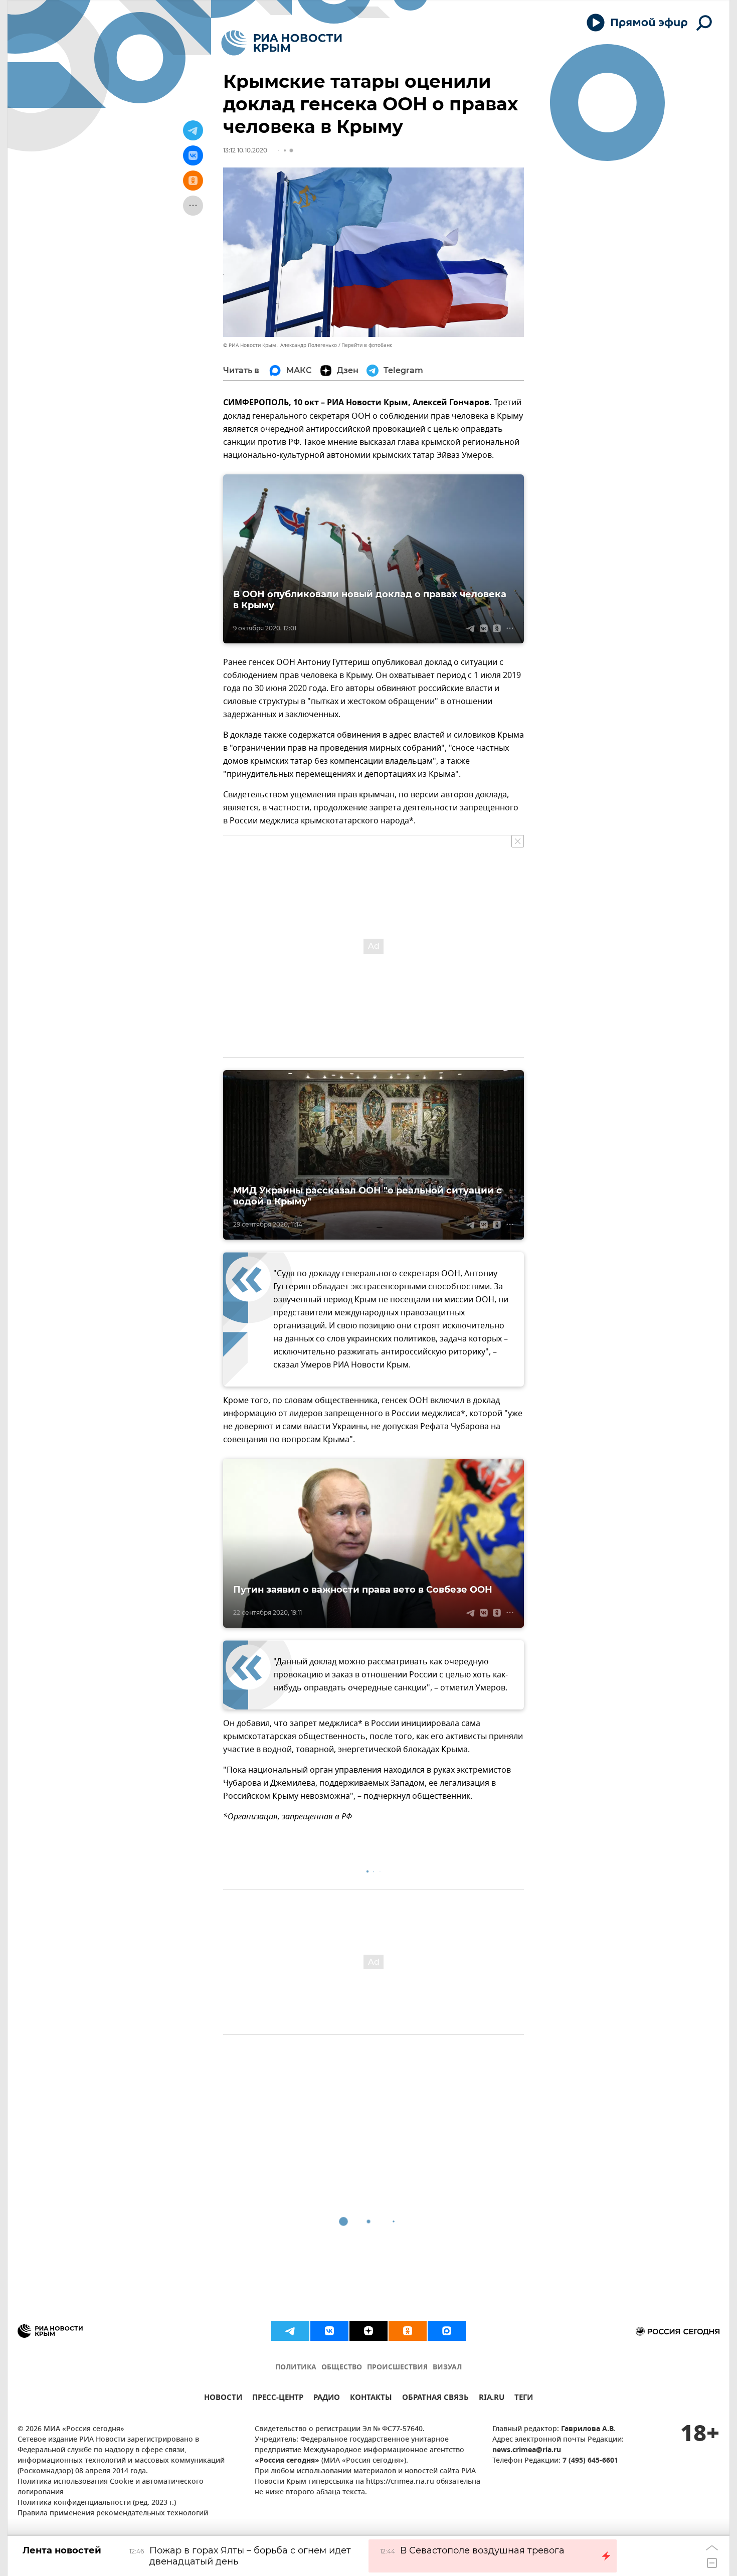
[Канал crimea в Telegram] (290, 2331)
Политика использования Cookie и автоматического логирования (111, 2487)
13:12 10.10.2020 (245, 150)
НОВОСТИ (223, 2399)
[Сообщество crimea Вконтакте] (329, 2331)
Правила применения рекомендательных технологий (113, 2514)
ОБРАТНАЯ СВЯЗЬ (435, 2399)
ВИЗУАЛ (447, 2368)
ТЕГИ (524, 2399)
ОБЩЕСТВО (342, 2368)
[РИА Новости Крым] (282, 43)
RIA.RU (492, 2399)
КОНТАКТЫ (371, 2399)
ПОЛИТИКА (296, 2368)
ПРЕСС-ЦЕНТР (278, 2399)
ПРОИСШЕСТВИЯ (397, 2368)
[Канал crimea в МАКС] (447, 2331)
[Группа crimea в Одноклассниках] (408, 2331)
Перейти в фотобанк (367, 345)
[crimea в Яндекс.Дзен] (368, 2331)
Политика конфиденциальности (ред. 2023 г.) (97, 2503)
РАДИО (327, 2399)
